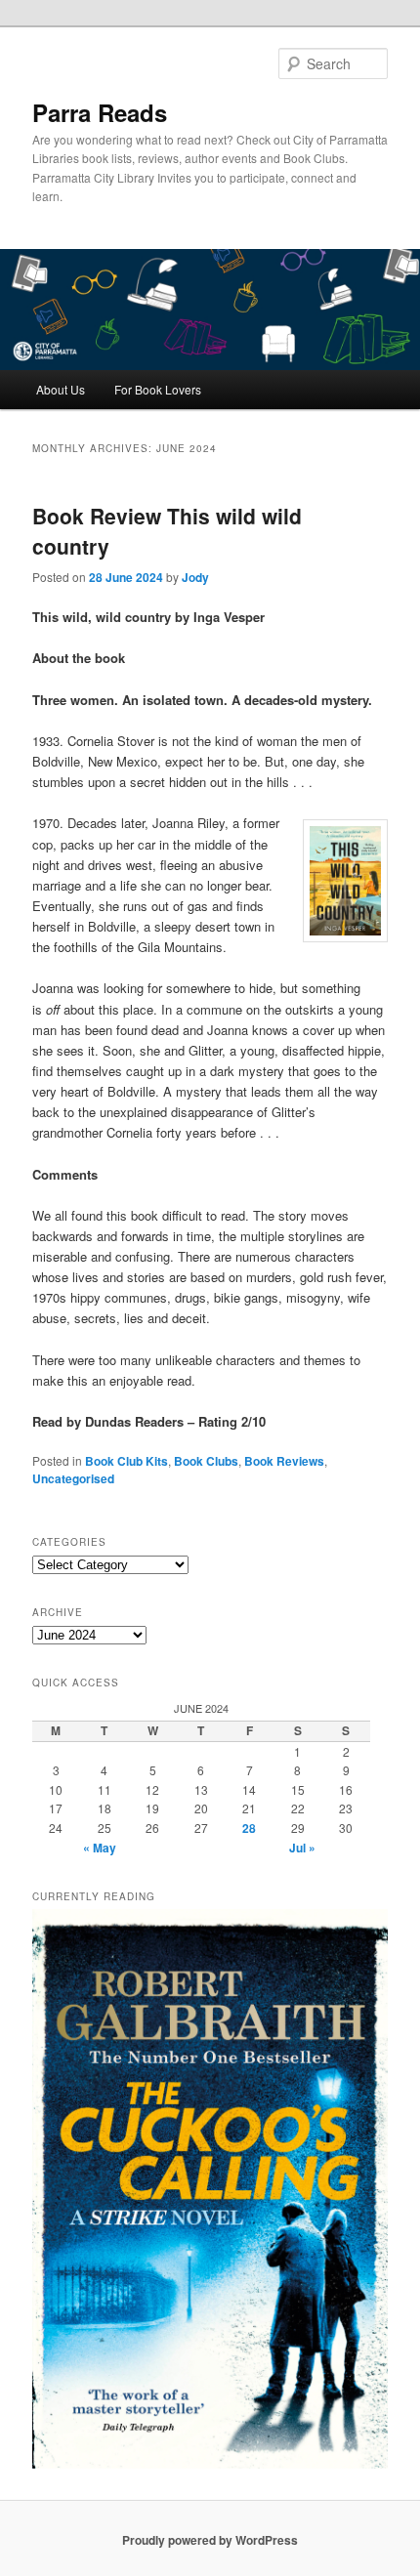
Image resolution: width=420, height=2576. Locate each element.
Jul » (302, 1848)
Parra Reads (100, 112)
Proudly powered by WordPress (210, 2540)
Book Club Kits (126, 1461)
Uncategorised (73, 1478)
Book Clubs (206, 1461)
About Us (61, 389)
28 (249, 1828)
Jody (195, 577)
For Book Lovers (158, 389)
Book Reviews (284, 1461)
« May (100, 1848)
